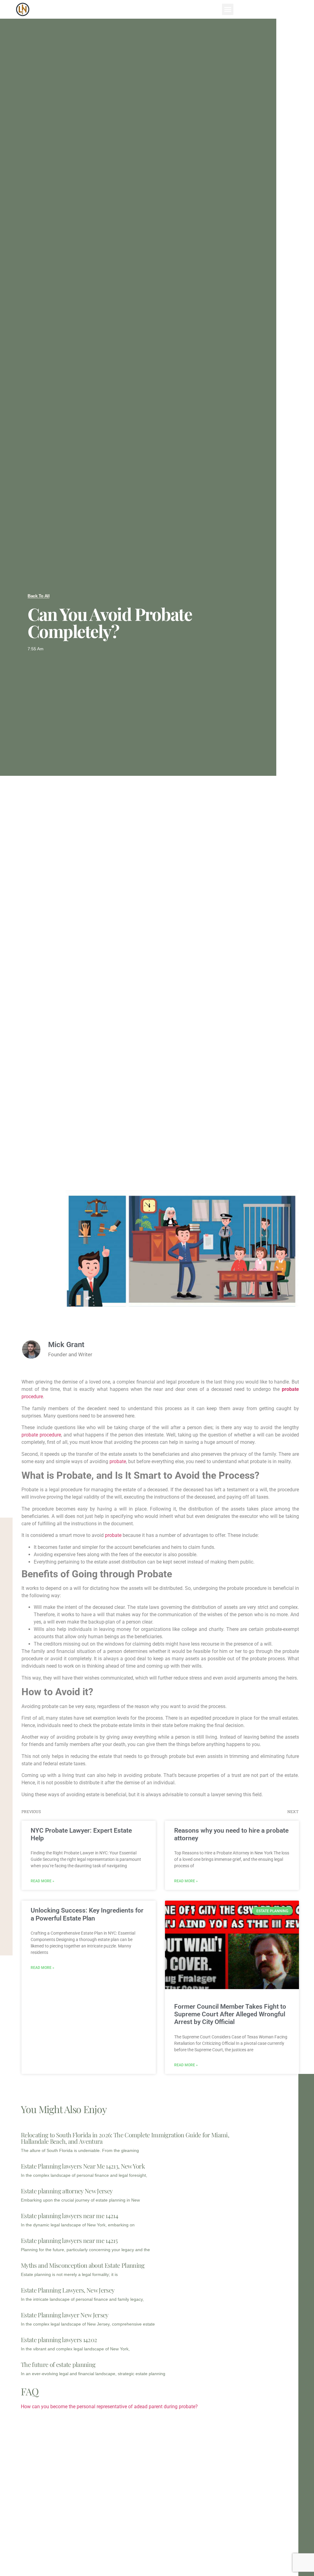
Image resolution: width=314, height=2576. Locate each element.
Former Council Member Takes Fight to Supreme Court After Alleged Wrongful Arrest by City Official (230, 2014)
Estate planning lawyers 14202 (59, 2339)
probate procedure (41, 1435)
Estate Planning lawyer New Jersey (65, 2315)
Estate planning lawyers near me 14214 (69, 2216)
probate (118, 1461)
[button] (228, 9)
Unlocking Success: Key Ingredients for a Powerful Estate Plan (87, 1914)
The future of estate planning (58, 2364)
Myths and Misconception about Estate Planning (83, 2265)
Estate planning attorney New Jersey (67, 2191)
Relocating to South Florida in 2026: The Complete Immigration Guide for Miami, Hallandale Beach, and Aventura (125, 2138)
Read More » (42, 1881)
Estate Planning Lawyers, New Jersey (68, 2290)
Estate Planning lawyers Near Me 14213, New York (83, 2166)
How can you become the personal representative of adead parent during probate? (109, 2407)
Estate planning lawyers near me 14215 (69, 2240)
